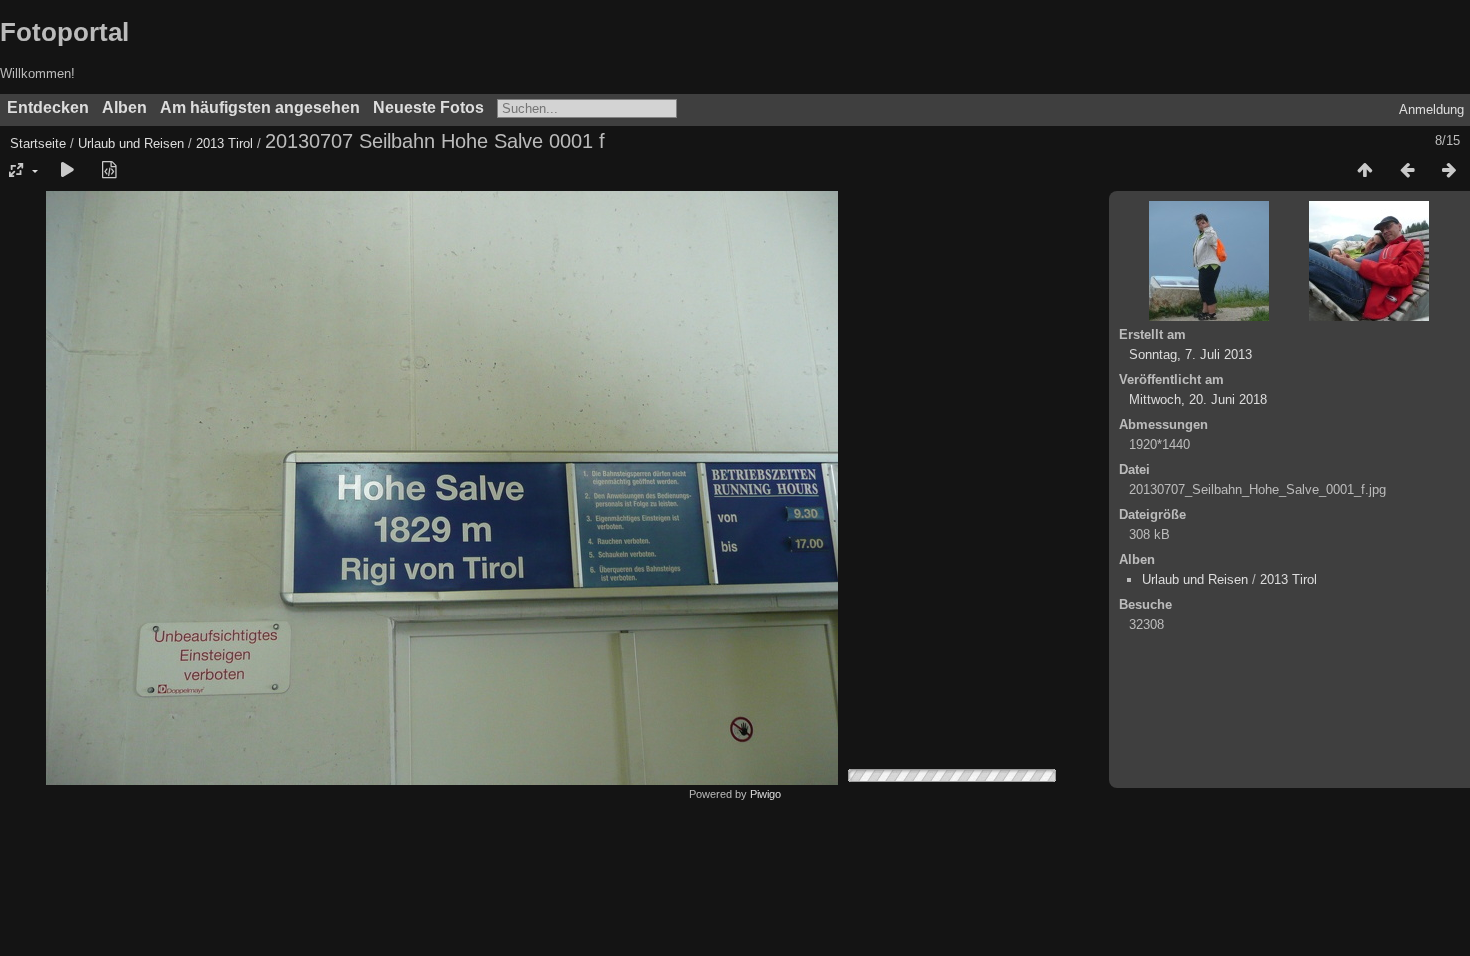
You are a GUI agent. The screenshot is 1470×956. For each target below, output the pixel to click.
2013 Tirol (224, 143)
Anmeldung (1431, 109)
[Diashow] (67, 171)
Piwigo (765, 794)
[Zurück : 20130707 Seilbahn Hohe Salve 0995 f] (1407, 171)
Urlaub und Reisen (131, 143)
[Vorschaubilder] (1365, 171)
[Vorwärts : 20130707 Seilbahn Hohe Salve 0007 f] (1449, 171)
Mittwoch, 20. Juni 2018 (1198, 399)
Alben (124, 107)
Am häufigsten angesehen (260, 107)
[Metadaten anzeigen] (109, 171)
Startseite (38, 143)
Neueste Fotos (428, 107)
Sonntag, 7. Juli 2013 (1190, 354)
